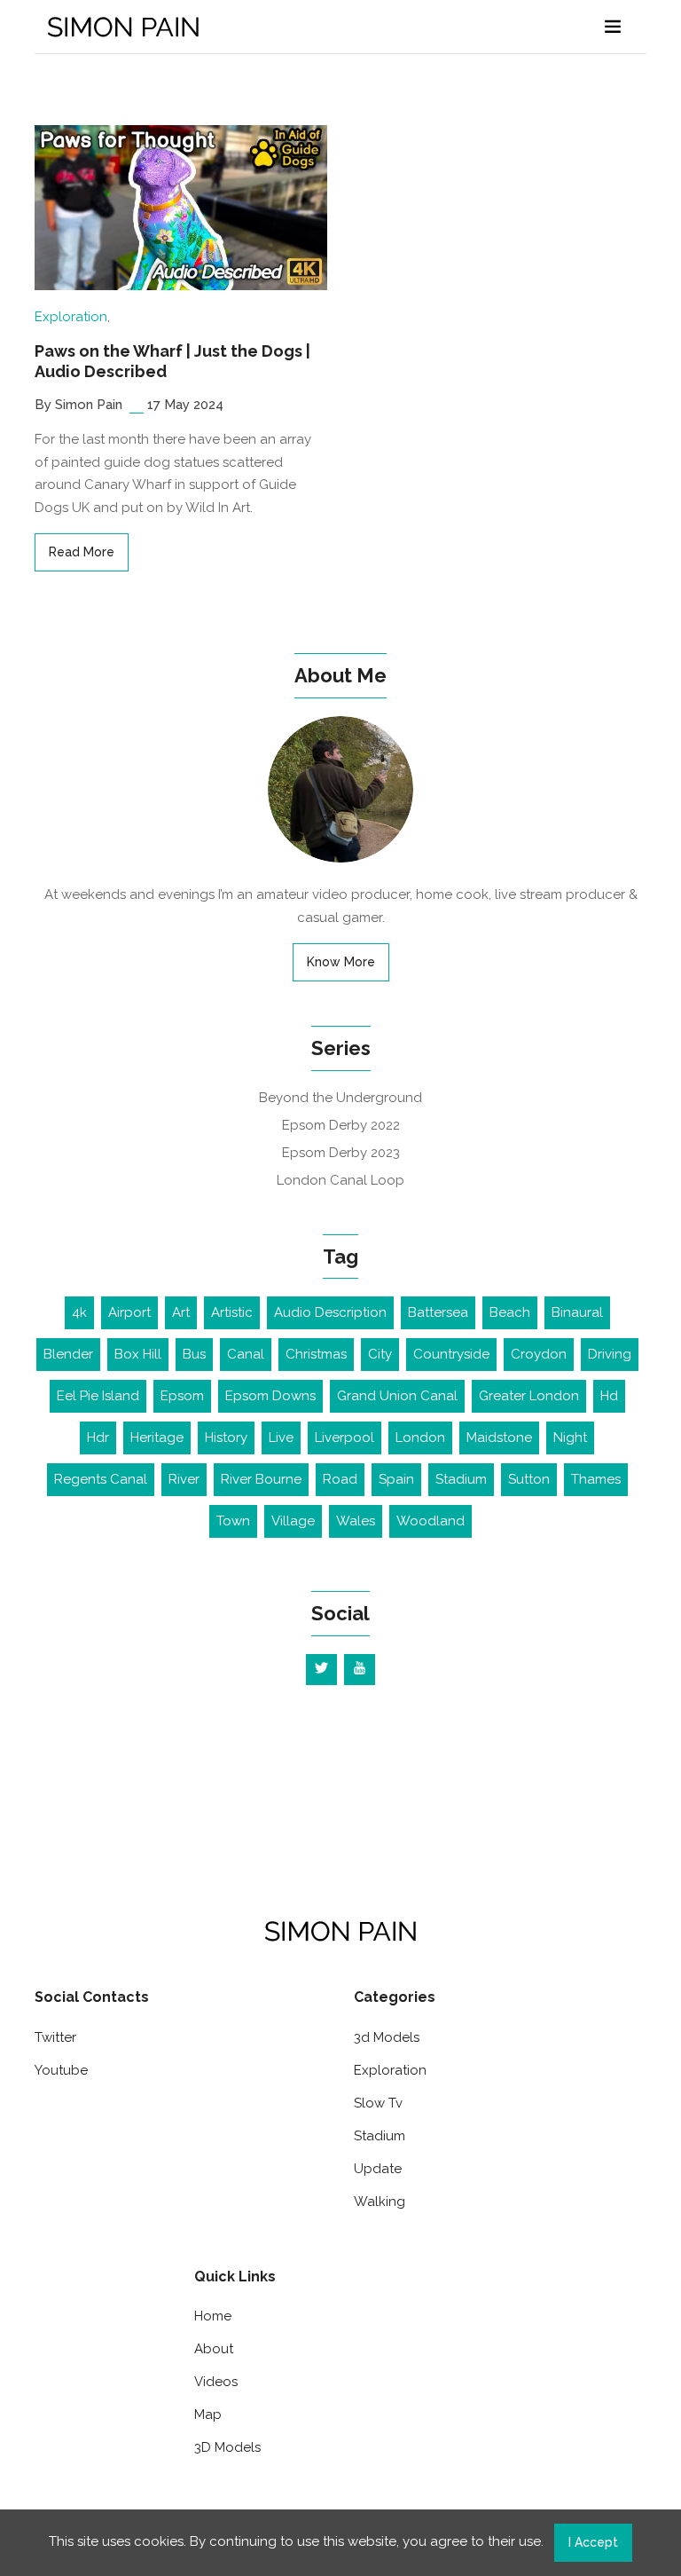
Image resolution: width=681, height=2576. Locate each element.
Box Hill (138, 1354)
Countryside (451, 1354)
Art (181, 1312)
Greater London (529, 1396)
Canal (246, 1354)
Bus (194, 1354)
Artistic (232, 1312)
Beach (510, 1312)
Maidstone (499, 1438)
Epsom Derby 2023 (341, 1153)
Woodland (431, 1521)
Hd (609, 1396)
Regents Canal (101, 1479)
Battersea (438, 1312)
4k (79, 1312)
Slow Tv (378, 2103)
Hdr (98, 1438)
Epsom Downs (270, 1396)
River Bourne (261, 1479)
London (420, 1438)
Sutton (529, 1479)
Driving (610, 1354)
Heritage (157, 1438)
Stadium (461, 1479)
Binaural (577, 1312)
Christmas (316, 1354)
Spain (396, 1479)
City (380, 1354)
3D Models (227, 2447)
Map (208, 2415)
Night (570, 1438)
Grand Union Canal (397, 1396)
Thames (596, 1479)
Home (213, 2316)
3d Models (387, 2037)
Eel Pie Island (98, 1396)
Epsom (182, 1396)
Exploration (71, 317)
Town (233, 1521)
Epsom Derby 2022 (341, 1125)
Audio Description (330, 1312)
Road (340, 1479)
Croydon (539, 1354)
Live (281, 1438)
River (184, 1479)
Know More (341, 962)
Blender (68, 1354)
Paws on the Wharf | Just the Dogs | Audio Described (172, 361)
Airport (129, 1312)
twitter (55, 2037)
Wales (356, 1521)
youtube (61, 2070)
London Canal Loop (340, 1180)
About (214, 2349)
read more (82, 552)
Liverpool (344, 1438)
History (226, 1438)
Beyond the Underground (340, 1098)
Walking (380, 2202)
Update (378, 2169)
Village (293, 1521)
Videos (216, 2382)
